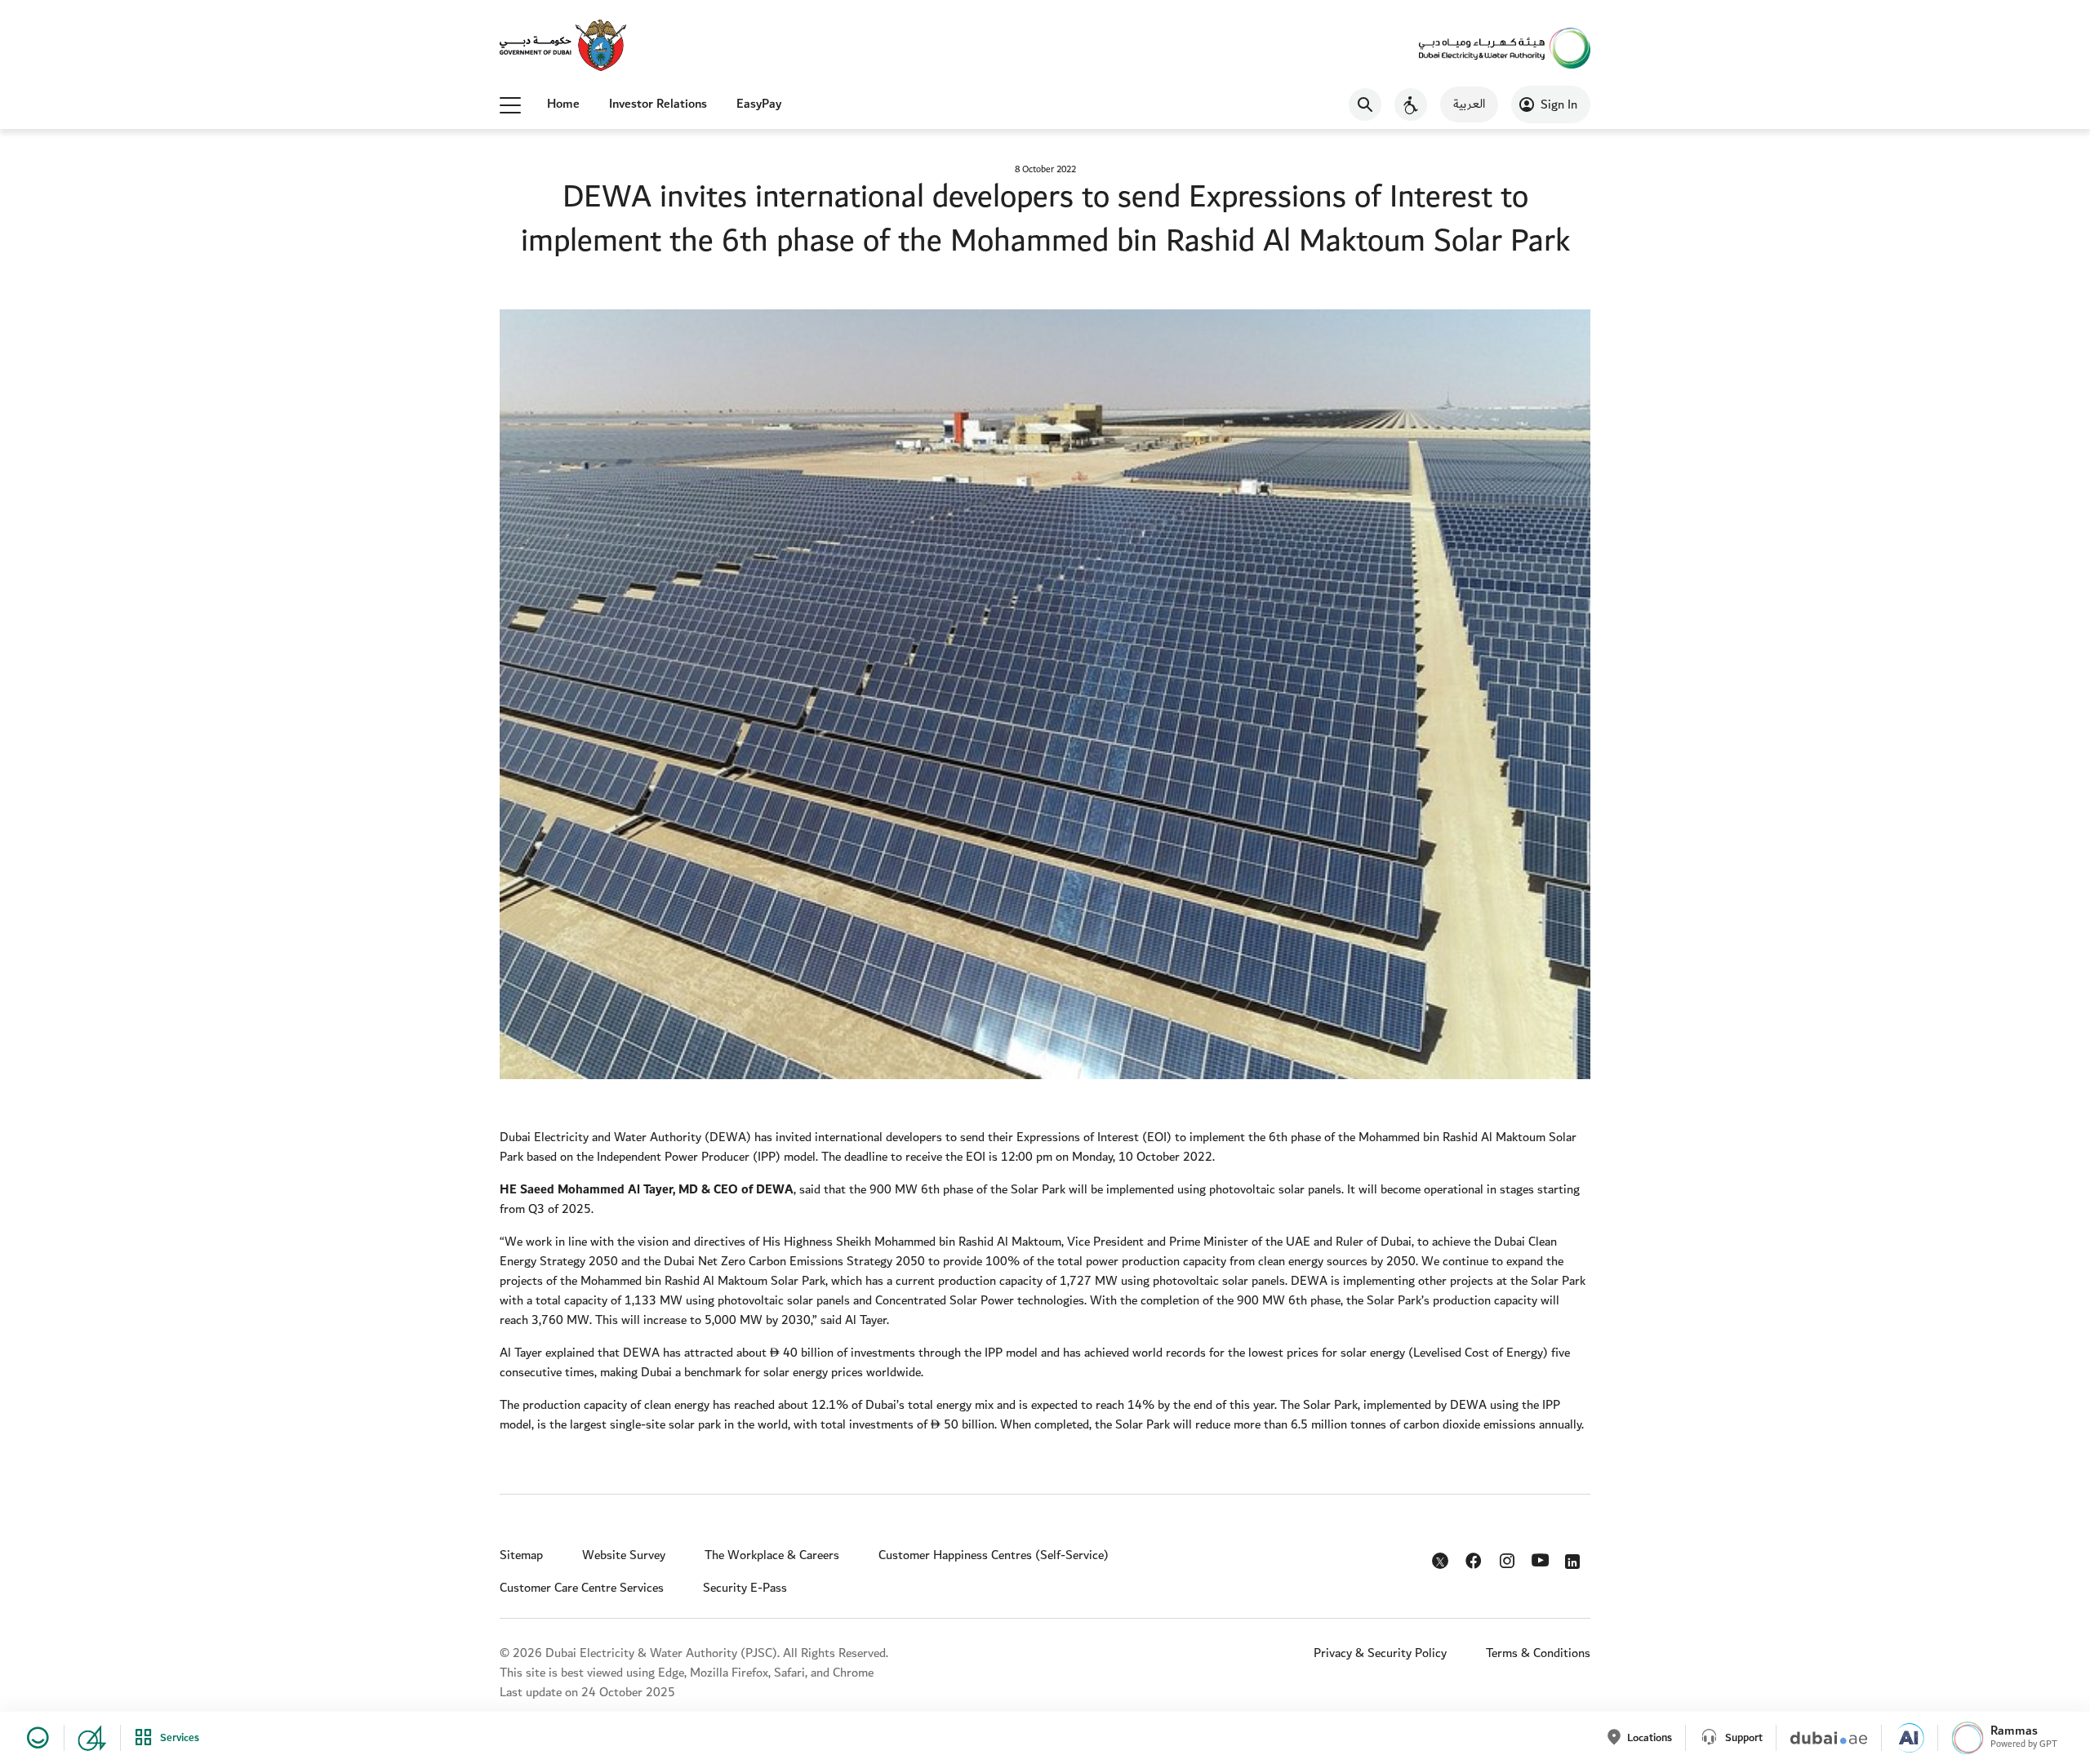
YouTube (1542, 1558)
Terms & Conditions (1538, 1653)
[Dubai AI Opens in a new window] (1903, 1738)
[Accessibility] (1411, 104)
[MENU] (510, 104)
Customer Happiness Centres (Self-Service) (994, 1555)
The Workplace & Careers (772, 1555)
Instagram (1508, 1557)
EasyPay (759, 104)
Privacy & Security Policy (1380, 1653)
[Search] (1365, 104)
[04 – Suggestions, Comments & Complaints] (85, 1738)
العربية (1469, 104)
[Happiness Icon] (35, 1738)
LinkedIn (1575, 1557)
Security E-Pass (745, 1588)
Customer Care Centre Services (582, 1588)
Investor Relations (658, 104)
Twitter (1442, 1564)
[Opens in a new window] (563, 47)
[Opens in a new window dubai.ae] (1822, 1738)
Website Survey (624, 1555)
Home (563, 104)
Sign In (1559, 105)
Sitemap (521, 1555)
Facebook (1475, 1557)
